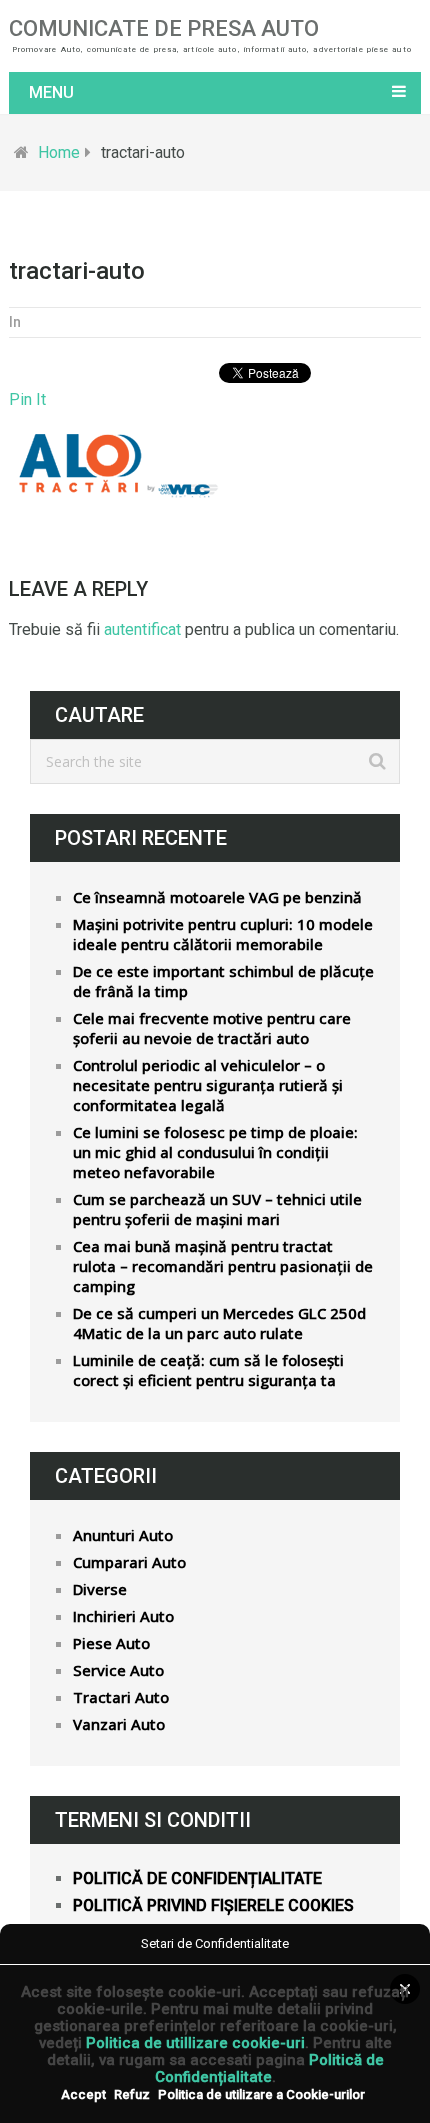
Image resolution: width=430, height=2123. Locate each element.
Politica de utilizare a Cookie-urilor (261, 2094)
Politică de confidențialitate (197, 1878)
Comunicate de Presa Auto (164, 29)
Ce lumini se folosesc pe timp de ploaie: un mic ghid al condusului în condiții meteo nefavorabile (215, 1152)
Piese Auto (111, 1643)
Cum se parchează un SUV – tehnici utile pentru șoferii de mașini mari (217, 1209)
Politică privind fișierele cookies (213, 1905)
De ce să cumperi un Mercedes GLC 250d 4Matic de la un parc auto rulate (219, 1323)
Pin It (27, 399)
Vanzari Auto (119, 1724)
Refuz (132, 2094)
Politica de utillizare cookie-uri (195, 2043)
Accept (83, 2094)
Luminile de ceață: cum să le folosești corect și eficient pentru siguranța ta (208, 1370)
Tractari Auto (121, 1697)
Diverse (100, 1589)
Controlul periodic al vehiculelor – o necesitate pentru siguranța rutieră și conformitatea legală (208, 1085)
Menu (51, 92)
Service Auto (118, 1670)
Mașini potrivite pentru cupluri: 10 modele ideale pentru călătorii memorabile (223, 934)
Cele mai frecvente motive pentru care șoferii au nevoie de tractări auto (212, 1028)
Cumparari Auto (129, 1562)
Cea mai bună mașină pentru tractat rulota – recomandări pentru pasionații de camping (223, 1266)
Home (59, 152)
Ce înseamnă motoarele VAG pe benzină (217, 897)
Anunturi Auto (123, 1535)
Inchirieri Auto (123, 1616)
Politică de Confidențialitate (269, 2068)
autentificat (142, 629)
